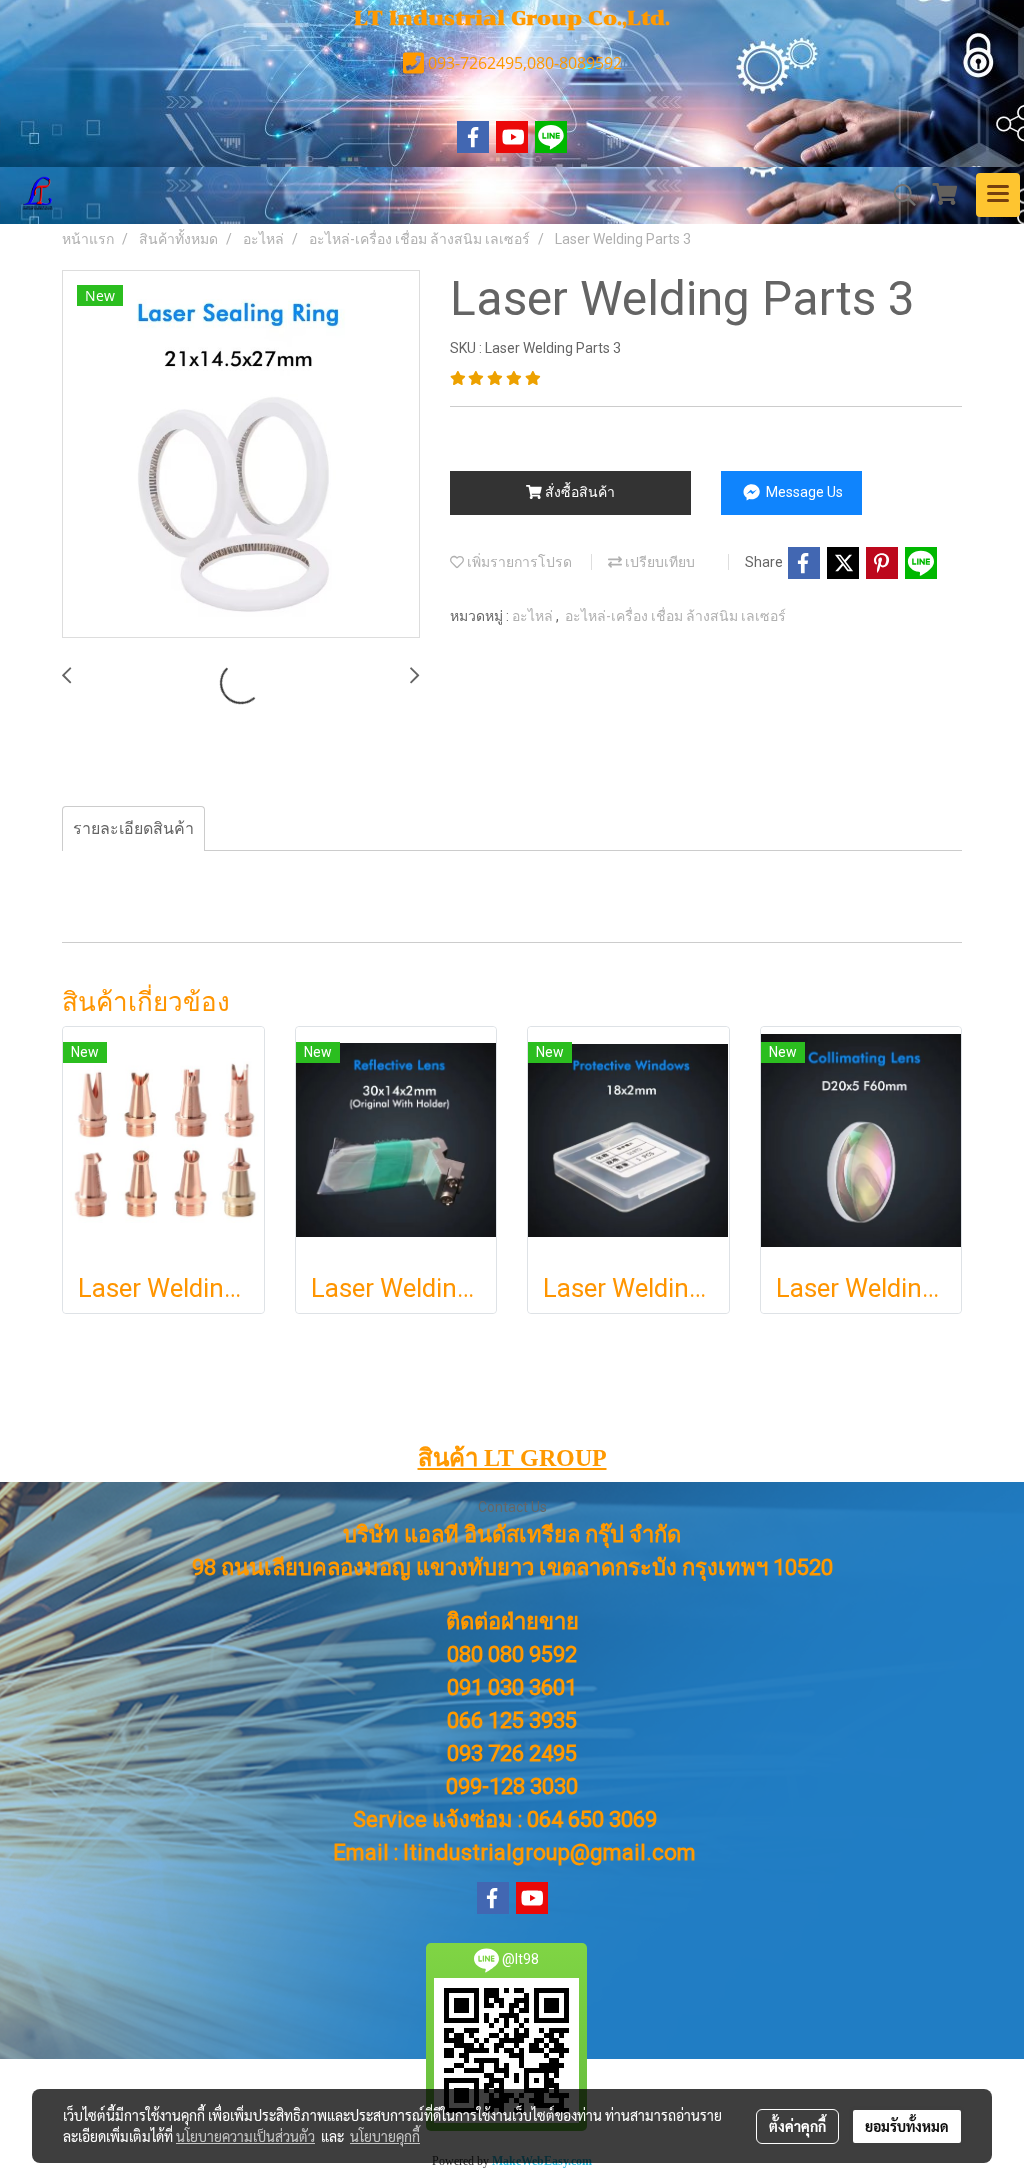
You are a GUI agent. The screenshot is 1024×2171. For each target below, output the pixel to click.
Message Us (803, 492)
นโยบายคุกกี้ (385, 2136)
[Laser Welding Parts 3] (241, 455)
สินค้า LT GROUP (512, 1458)
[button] (898, 195)
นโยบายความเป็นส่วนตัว (245, 2136)
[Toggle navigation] (998, 195)
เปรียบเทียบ (658, 562)
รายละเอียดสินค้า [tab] (133, 828)
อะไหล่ (534, 616)
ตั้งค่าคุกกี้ (797, 2126)
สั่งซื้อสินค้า (578, 492)
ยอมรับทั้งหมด (907, 2126)
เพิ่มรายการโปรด (518, 562)
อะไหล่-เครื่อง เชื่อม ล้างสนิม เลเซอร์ (675, 616)
